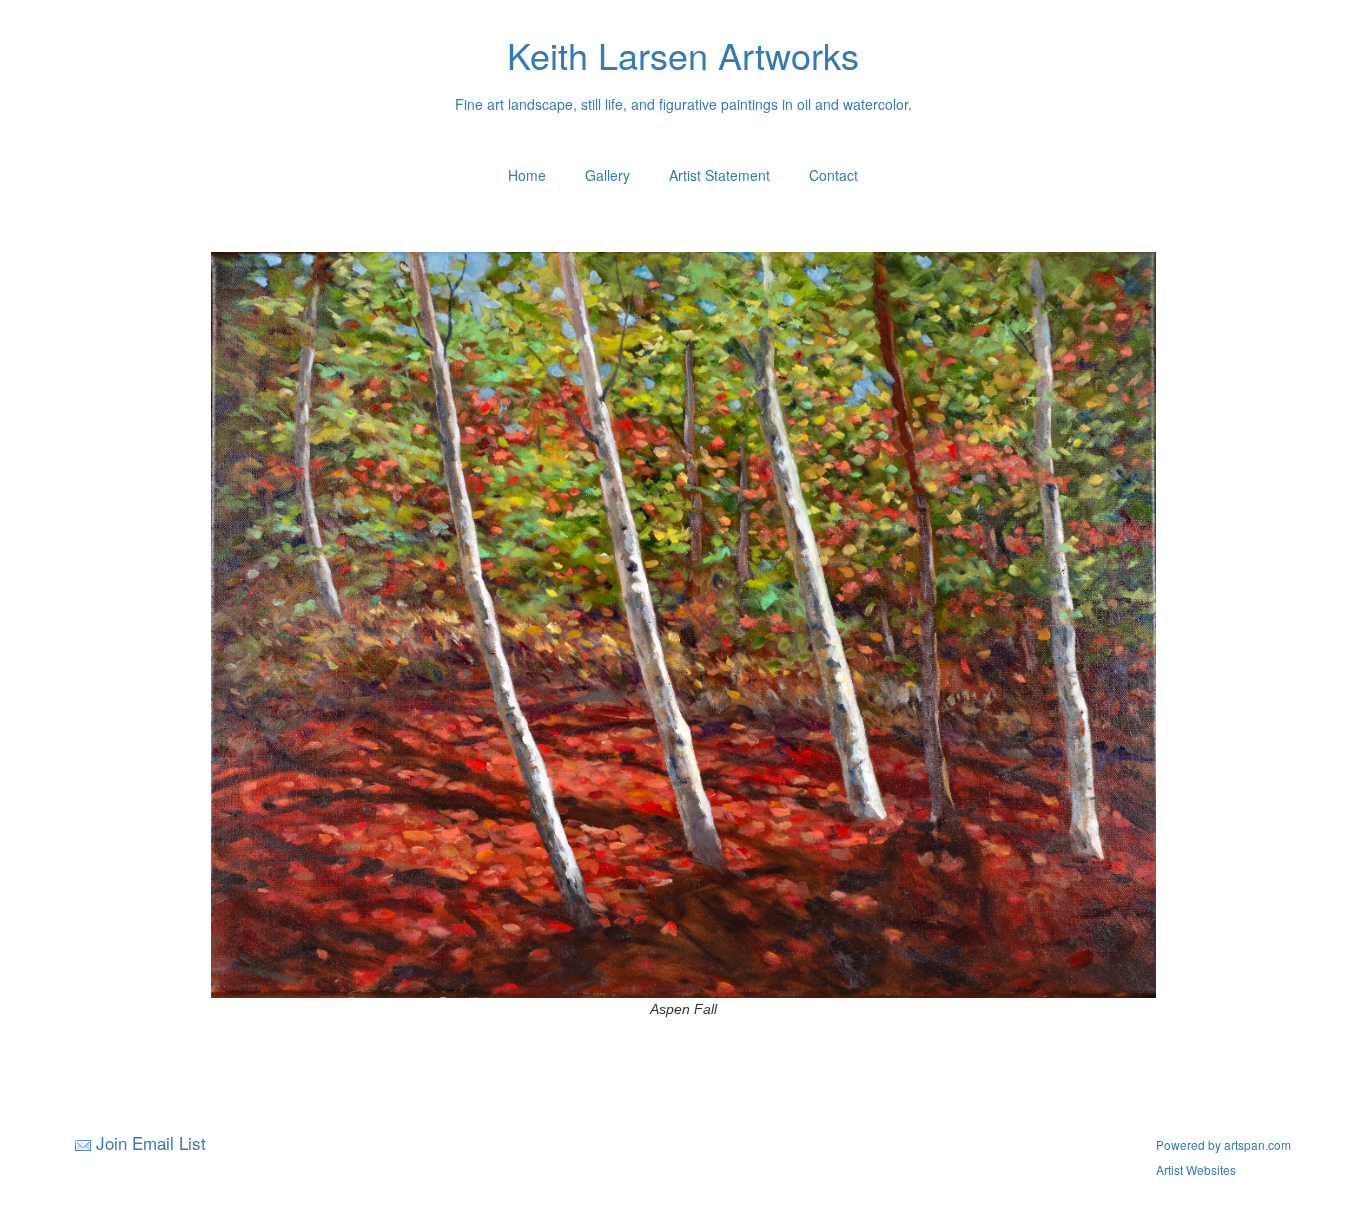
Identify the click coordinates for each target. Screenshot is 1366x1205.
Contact (833, 175)
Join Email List (151, 1142)
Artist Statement (719, 175)
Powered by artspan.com (1223, 1144)
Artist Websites (1196, 1169)
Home (527, 175)
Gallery (607, 175)
